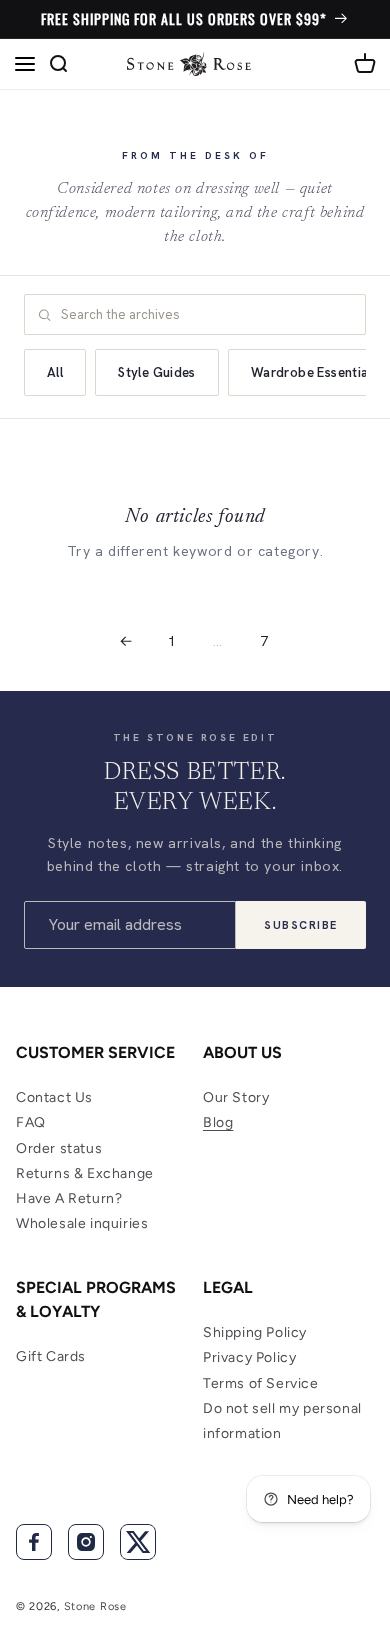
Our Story (236, 1097)
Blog (218, 1122)
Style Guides (157, 372)
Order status (59, 1148)
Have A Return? (69, 1198)
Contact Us (54, 1097)
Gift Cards (51, 1356)
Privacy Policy (249, 1357)
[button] (25, 64)
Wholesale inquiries (82, 1223)
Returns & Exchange (85, 1173)
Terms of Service (261, 1383)
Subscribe (301, 925)
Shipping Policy (255, 1332)
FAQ (31, 1122)
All (55, 372)
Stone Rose (95, 1606)
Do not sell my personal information (282, 1421)
